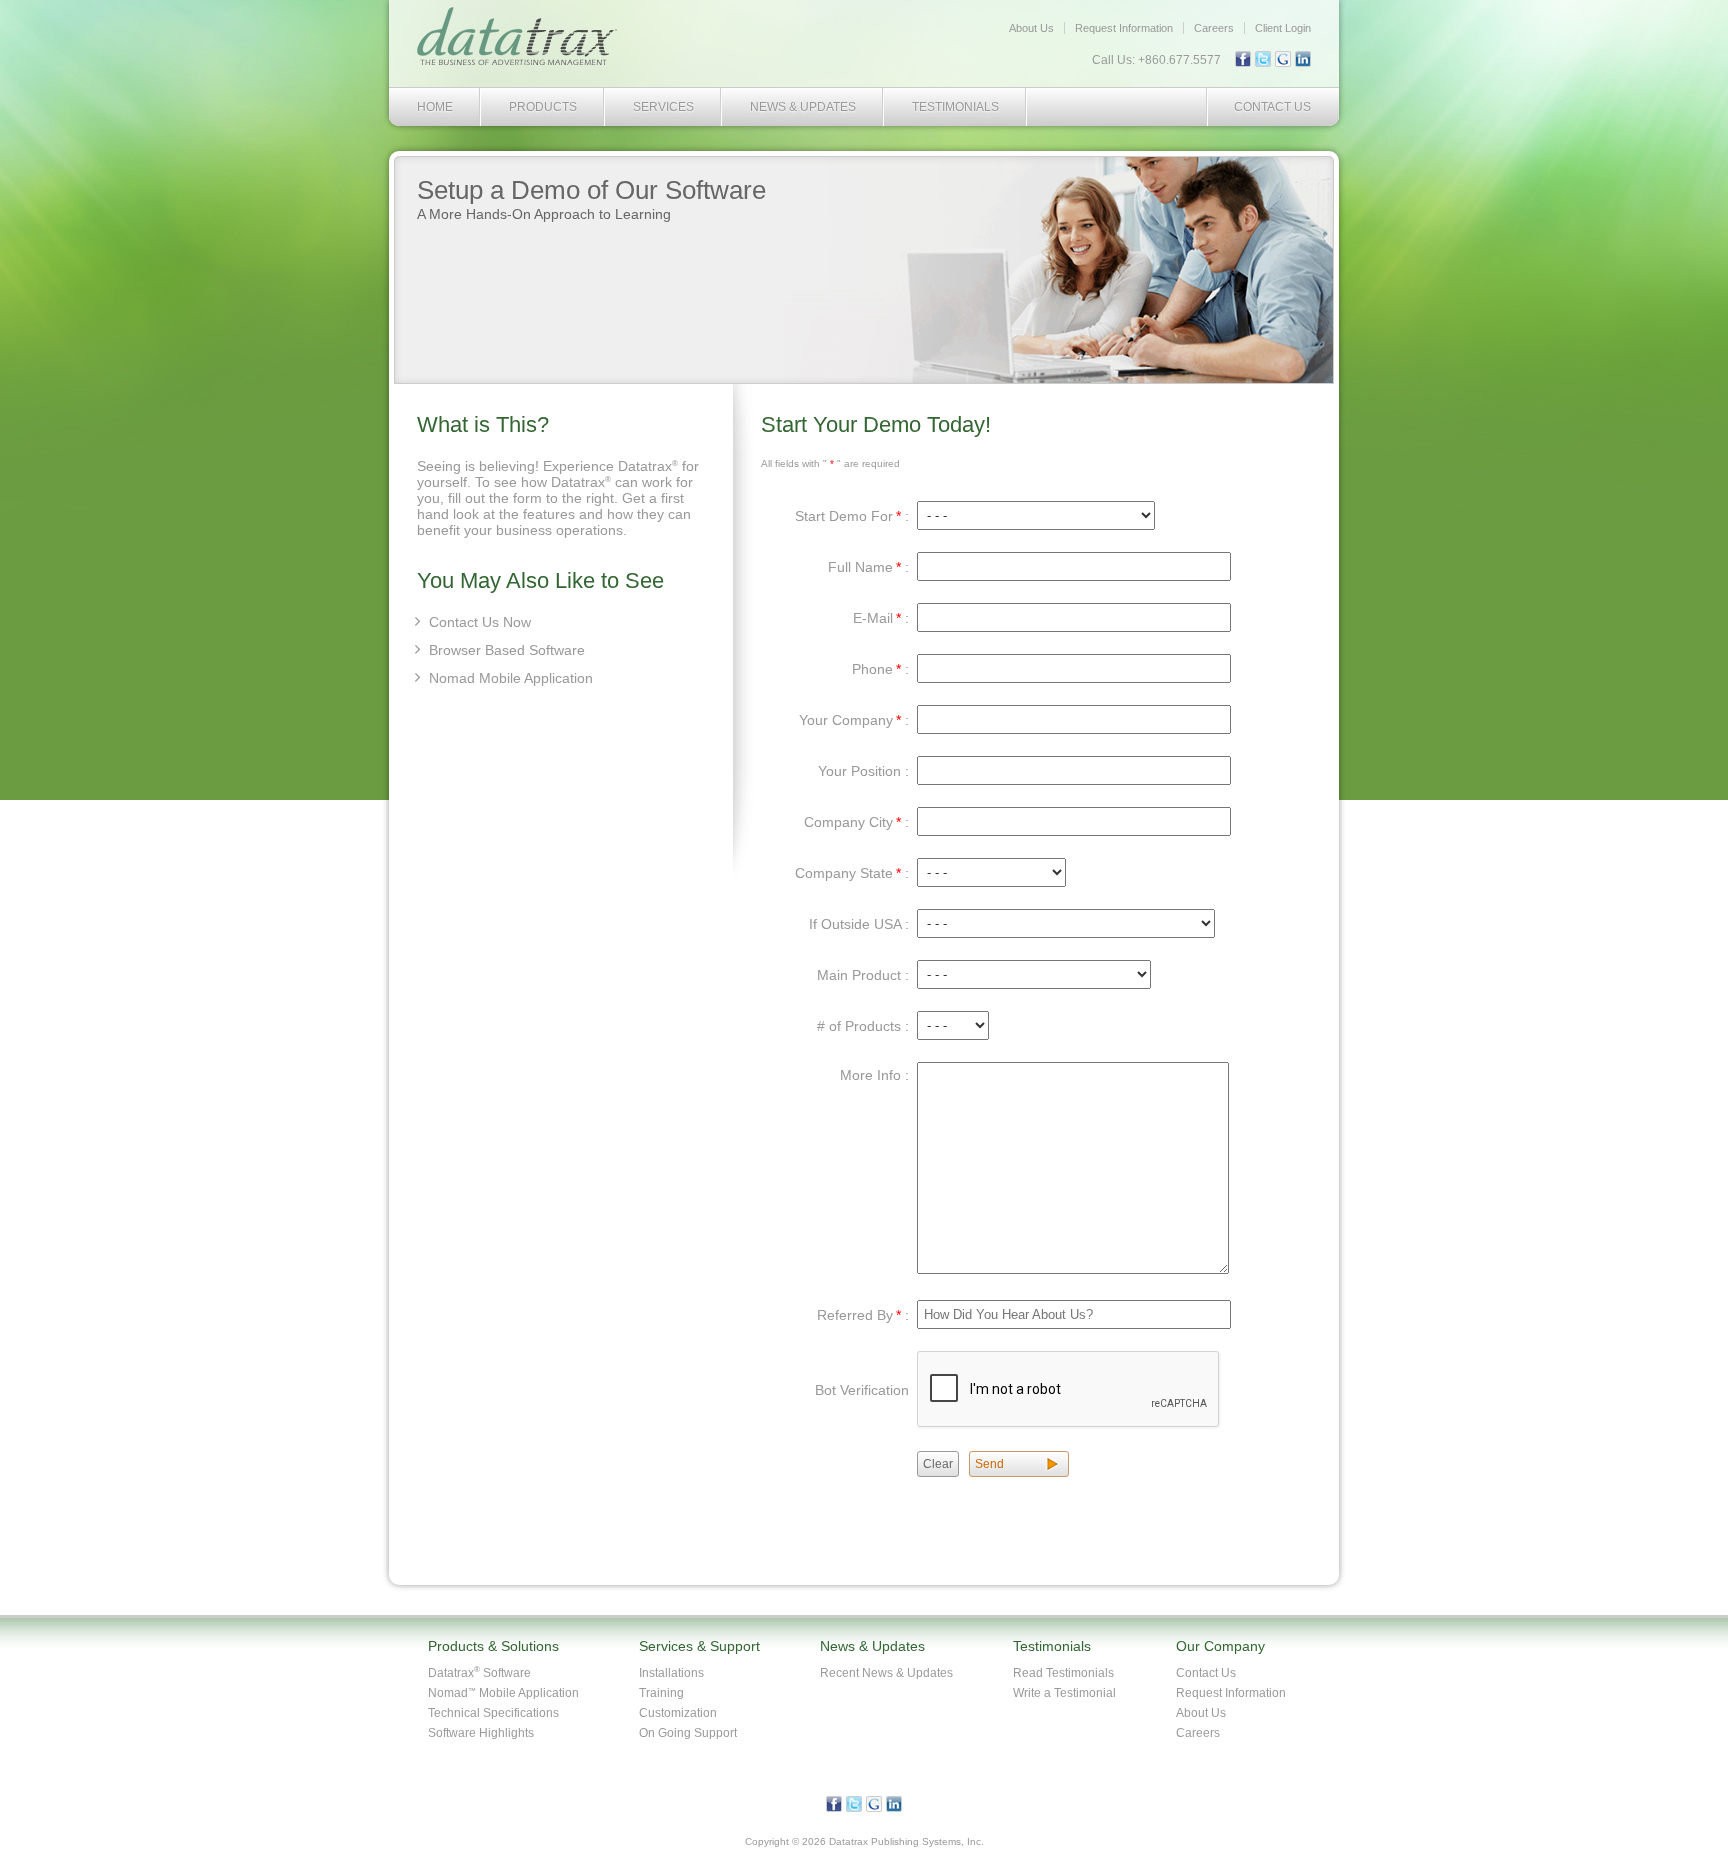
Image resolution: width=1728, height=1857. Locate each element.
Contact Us (1272, 107)
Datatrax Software (479, 1673)
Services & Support (699, 1646)
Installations (671, 1673)
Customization (678, 1713)
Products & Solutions (493, 1646)
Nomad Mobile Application (511, 678)
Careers (1214, 28)
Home (435, 107)
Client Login (1283, 28)
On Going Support (688, 1733)
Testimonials (955, 107)
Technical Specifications (493, 1713)
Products (543, 107)
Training (661, 1693)
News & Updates (803, 107)
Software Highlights (481, 1733)
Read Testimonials (1063, 1673)
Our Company (1220, 1646)
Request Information (1124, 28)
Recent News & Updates (886, 1673)
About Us (1031, 28)
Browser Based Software (507, 650)
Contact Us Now (480, 622)
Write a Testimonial (1064, 1693)
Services (663, 107)
